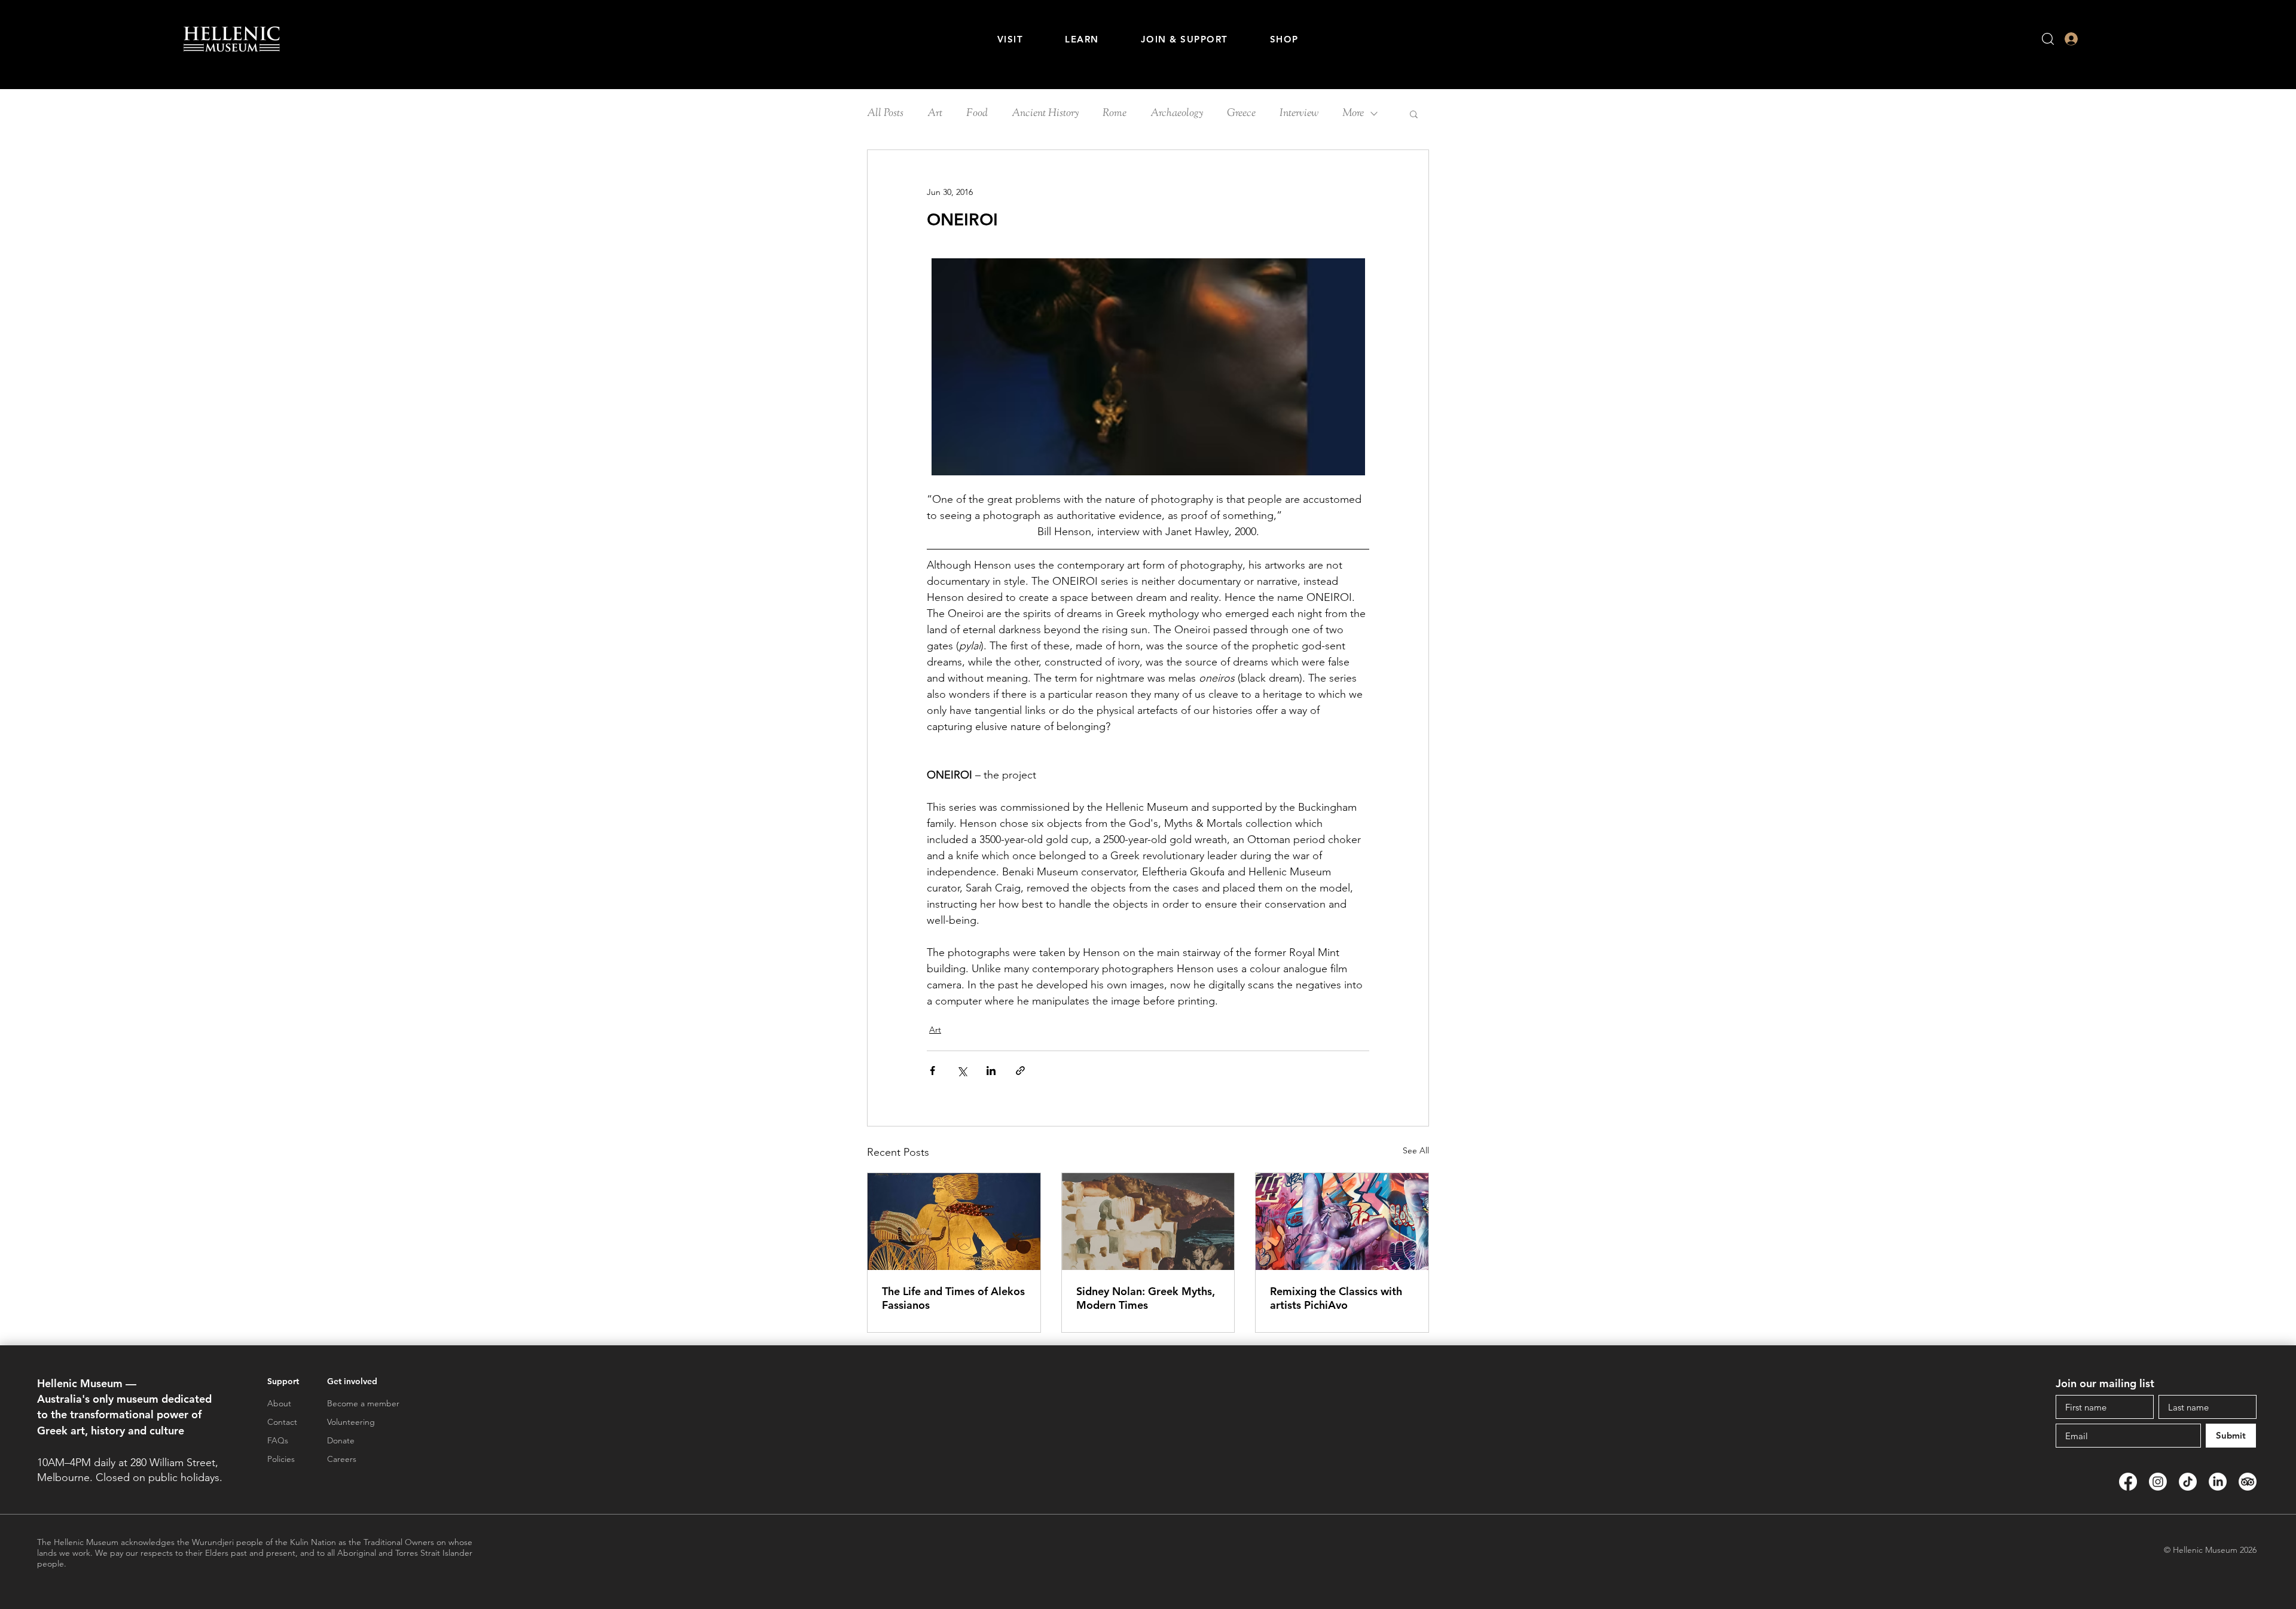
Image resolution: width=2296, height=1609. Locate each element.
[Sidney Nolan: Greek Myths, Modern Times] (1148, 1222)
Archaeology (1177, 114)
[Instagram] (2158, 1482)
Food (977, 114)
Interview (1299, 114)
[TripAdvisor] (2248, 1482)
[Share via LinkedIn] (991, 1071)
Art (935, 114)
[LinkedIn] (2218, 1482)
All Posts (885, 114)
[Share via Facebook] (932, 1071)
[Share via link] (1020, 1071)
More (1353, 114)
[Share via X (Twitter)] (962, 1071)
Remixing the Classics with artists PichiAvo (1336, 1298)
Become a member (363, 1403)
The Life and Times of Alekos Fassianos (953, 1298)
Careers (342, 1459)
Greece (1241, 114)
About (279, 1403)
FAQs (278, 1440)
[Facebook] (2128, 1482)
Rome (1115, 114)
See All (1416, 1150)
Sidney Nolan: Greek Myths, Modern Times (1146, 1298)
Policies (281, 1459)
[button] (1010, 39)
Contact (282, 1422)
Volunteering (351, 1422)
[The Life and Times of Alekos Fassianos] (954, 1222)
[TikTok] (2188, 1482)
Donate (341, 1440)
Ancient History (1045, 114)
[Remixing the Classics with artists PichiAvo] (1342, 1222)
